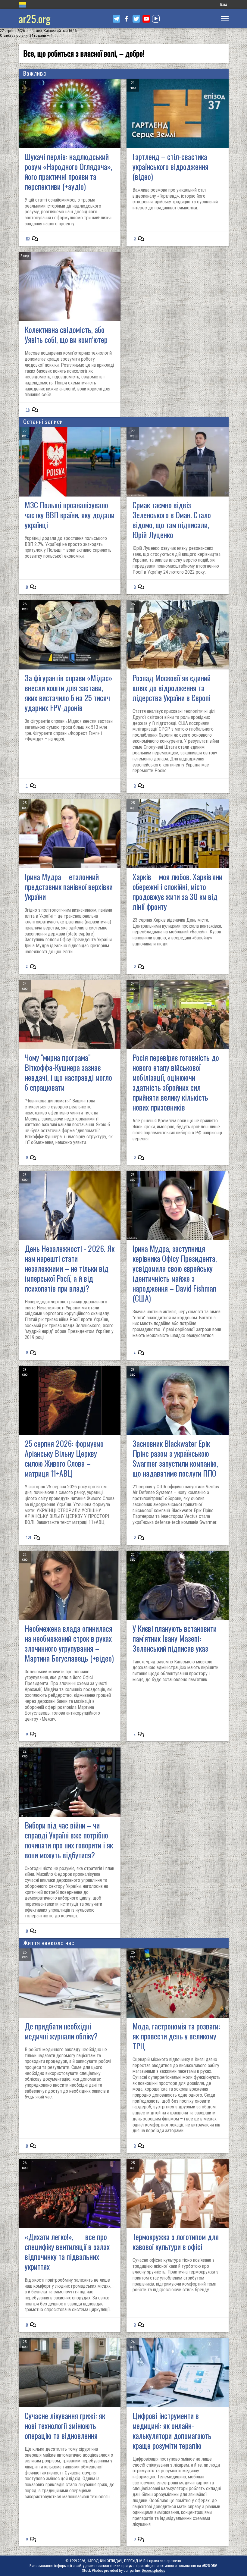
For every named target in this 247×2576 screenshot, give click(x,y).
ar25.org (34, 19)
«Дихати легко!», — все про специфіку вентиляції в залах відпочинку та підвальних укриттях (67, 2252)
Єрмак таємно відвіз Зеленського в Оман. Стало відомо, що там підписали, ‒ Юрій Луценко (174, 520)
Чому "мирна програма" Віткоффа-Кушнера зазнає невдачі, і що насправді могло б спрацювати (68, 1072)
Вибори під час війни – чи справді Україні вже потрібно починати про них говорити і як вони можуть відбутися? (69, 1840)
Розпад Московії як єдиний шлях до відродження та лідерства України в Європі (172, 688)
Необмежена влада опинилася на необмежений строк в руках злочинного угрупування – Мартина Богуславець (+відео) (69, 1643)
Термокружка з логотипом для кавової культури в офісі (176, 2242)
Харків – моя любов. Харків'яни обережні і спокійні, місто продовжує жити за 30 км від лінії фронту (177, 892)
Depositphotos (153, 2570)
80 (28, 238)
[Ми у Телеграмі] (116, 19)
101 (29, 1537)
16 (28, 410)
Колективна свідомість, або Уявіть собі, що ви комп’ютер (66, 334)
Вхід (224, 4)
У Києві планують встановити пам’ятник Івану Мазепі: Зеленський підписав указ (175, 1638)
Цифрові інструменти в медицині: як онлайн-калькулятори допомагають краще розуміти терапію (172, 2430)
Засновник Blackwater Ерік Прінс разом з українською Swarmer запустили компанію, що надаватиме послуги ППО (175, 1458)
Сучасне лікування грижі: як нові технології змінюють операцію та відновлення (65, 2426)
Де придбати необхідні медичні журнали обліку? (61, 2031)
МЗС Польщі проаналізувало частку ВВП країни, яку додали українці (70, 515)
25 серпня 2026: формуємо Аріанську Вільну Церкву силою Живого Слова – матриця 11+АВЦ (64, 1458)
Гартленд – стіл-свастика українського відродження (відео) (170, 166)
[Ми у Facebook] (126, 19)
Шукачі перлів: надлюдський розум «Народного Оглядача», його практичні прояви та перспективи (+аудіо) (69, 171)
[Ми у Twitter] (136, 19)
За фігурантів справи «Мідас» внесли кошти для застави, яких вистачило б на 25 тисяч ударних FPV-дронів (69, 693)
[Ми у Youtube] (146, 19)
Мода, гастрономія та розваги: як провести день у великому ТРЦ (176, 2036)
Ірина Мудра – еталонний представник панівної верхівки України (69, 887)
